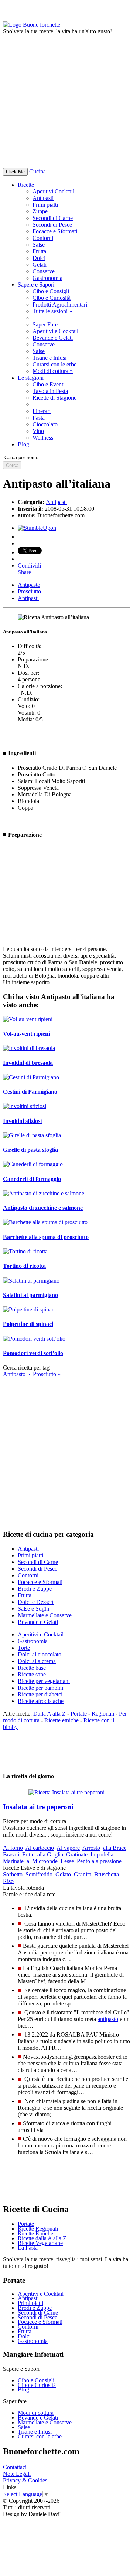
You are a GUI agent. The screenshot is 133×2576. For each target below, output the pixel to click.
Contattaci (15, 2467)
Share (24, 572)
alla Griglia (50, 1854)
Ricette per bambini (40, 1688)
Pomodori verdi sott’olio (33, 1353)
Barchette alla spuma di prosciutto (46, 1237)
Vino (38, 431)
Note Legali (17, 2474)
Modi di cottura (36, 2413)
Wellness (43, 438)
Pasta (39, 418)
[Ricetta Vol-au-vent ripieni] (28, 1019)
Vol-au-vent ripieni (26, 1034)
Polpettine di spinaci (28, 1324)
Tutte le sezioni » (52, 311)
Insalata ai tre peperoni (38, 1807)
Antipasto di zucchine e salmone (43, 1208)
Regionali (103, 1714)
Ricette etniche (62, 1720)
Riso (8, 1881)
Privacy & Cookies (25, 2480)
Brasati (11, 1854)
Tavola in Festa (50, 391)
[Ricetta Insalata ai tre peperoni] (66, 1790)
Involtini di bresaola (28, 1063)
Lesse (67, 1861)
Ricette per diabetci (40, 1694)
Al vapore (68, 1848)
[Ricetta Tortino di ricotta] (25, 1251)
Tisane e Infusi (50, 358)
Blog (23, 2389)
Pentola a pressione (99, 1861)
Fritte (28, 1854)
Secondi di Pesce (52, 225)
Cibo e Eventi (49, 384)
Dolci (39, 258)
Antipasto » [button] (16, 1374)
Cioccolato (45, 424)
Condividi (29, 566)
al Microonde (42, 1861)
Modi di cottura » (53, 371)
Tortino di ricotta (24, 1266)
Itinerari (42, 411)
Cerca (12, 465)
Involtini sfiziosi (22, 1121)
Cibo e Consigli (51, 291)
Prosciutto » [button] (47, 1374)
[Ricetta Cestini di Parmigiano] (31, 1077)
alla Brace (115, 1848)
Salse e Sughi (33, 1609)
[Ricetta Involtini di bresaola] (29, 1048)
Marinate (13, 1861)
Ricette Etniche (35, 2233)
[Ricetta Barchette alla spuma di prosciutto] (45, 1222)
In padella (102, 1854)
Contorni (43, 238)
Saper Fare (45, 324)
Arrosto (91, 1848)
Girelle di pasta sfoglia (30, 1150)
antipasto (108, 2019)
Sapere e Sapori (36, 285)
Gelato (63, 1874)
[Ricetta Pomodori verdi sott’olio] (34, 1339)
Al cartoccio (40, 1848)
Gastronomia (47, 278)
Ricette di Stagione (54, 398)
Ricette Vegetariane (40, 2243)
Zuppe (40, 211)
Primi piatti (45, 205)
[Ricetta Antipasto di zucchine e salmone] (44, 1193)
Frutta (39, 251)
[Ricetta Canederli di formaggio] (33, 1164)
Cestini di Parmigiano (30, 1092)
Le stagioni (31, 378)
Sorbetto (13, 1874)
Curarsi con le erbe (54, 364)
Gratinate (77, 1854)
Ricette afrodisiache (41, 1701)
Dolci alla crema (37, 1661)
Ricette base (32, 1668)
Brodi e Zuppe (35, 1589)
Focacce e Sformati (55, 231)
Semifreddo (39, 1874)
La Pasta (28, 2247)
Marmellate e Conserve (45, 1615)
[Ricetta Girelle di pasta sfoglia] (32, 1135)
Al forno (13, 1848)
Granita (83, 1874)
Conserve (44, 271)
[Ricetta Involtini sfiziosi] (25, 1106)
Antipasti (43, 198)
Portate (79, 1714)
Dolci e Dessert (36, 1602)
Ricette (26, 185)
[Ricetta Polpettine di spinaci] (29, 1309)
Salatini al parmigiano (30, 1295)
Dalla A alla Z (50, 1714)
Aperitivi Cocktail (53, 191)
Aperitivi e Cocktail (55, 331)
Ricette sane (32, 1674)
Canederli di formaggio (32, 1179)
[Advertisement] (66, 101)
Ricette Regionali (38, 2229)
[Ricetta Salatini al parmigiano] (31, 1281)
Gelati (40, 265)
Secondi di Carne (53, 218)
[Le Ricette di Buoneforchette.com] (32, 25)
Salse (39, 245)
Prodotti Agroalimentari (60, 304)
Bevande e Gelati (53, 338)
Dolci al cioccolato (40, 1654)
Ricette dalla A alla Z (42, 2238)
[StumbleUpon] (37, 528)
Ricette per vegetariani (44, 1681)
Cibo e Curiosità (52, 298)
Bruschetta (107, 1874)
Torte (24, 1648)
